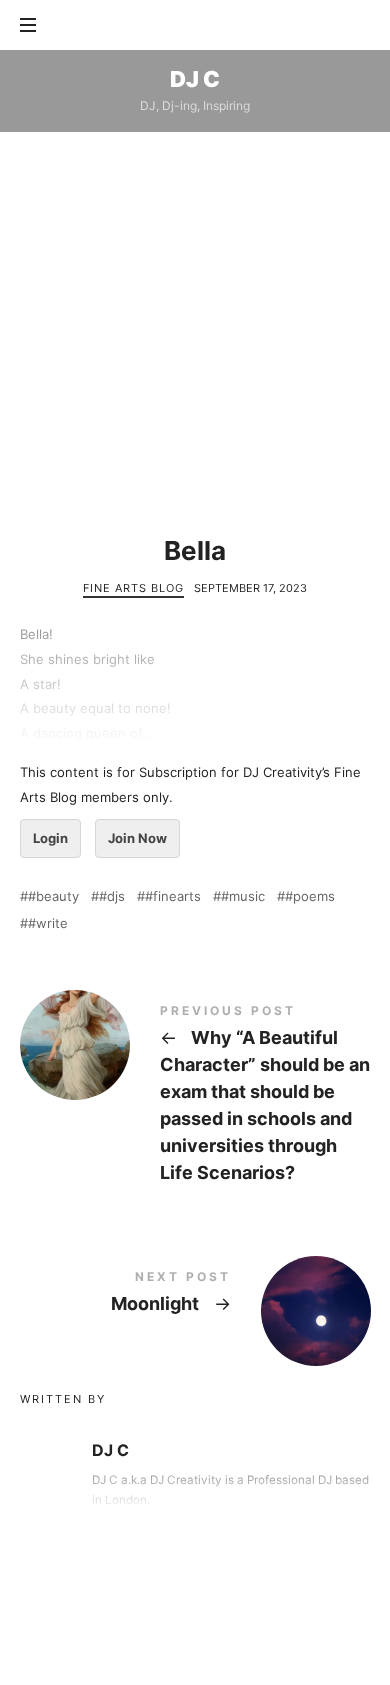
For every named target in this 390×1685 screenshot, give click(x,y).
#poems (310, 896)
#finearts (173, 896)
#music (243, 896)
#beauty (53, 896)
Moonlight (195, 1295)
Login (50, 838)
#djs (112, 896)
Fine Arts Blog (133, 588)
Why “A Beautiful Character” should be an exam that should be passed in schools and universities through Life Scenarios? (195, 1097)
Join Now (137, 838)
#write (48, 923)
